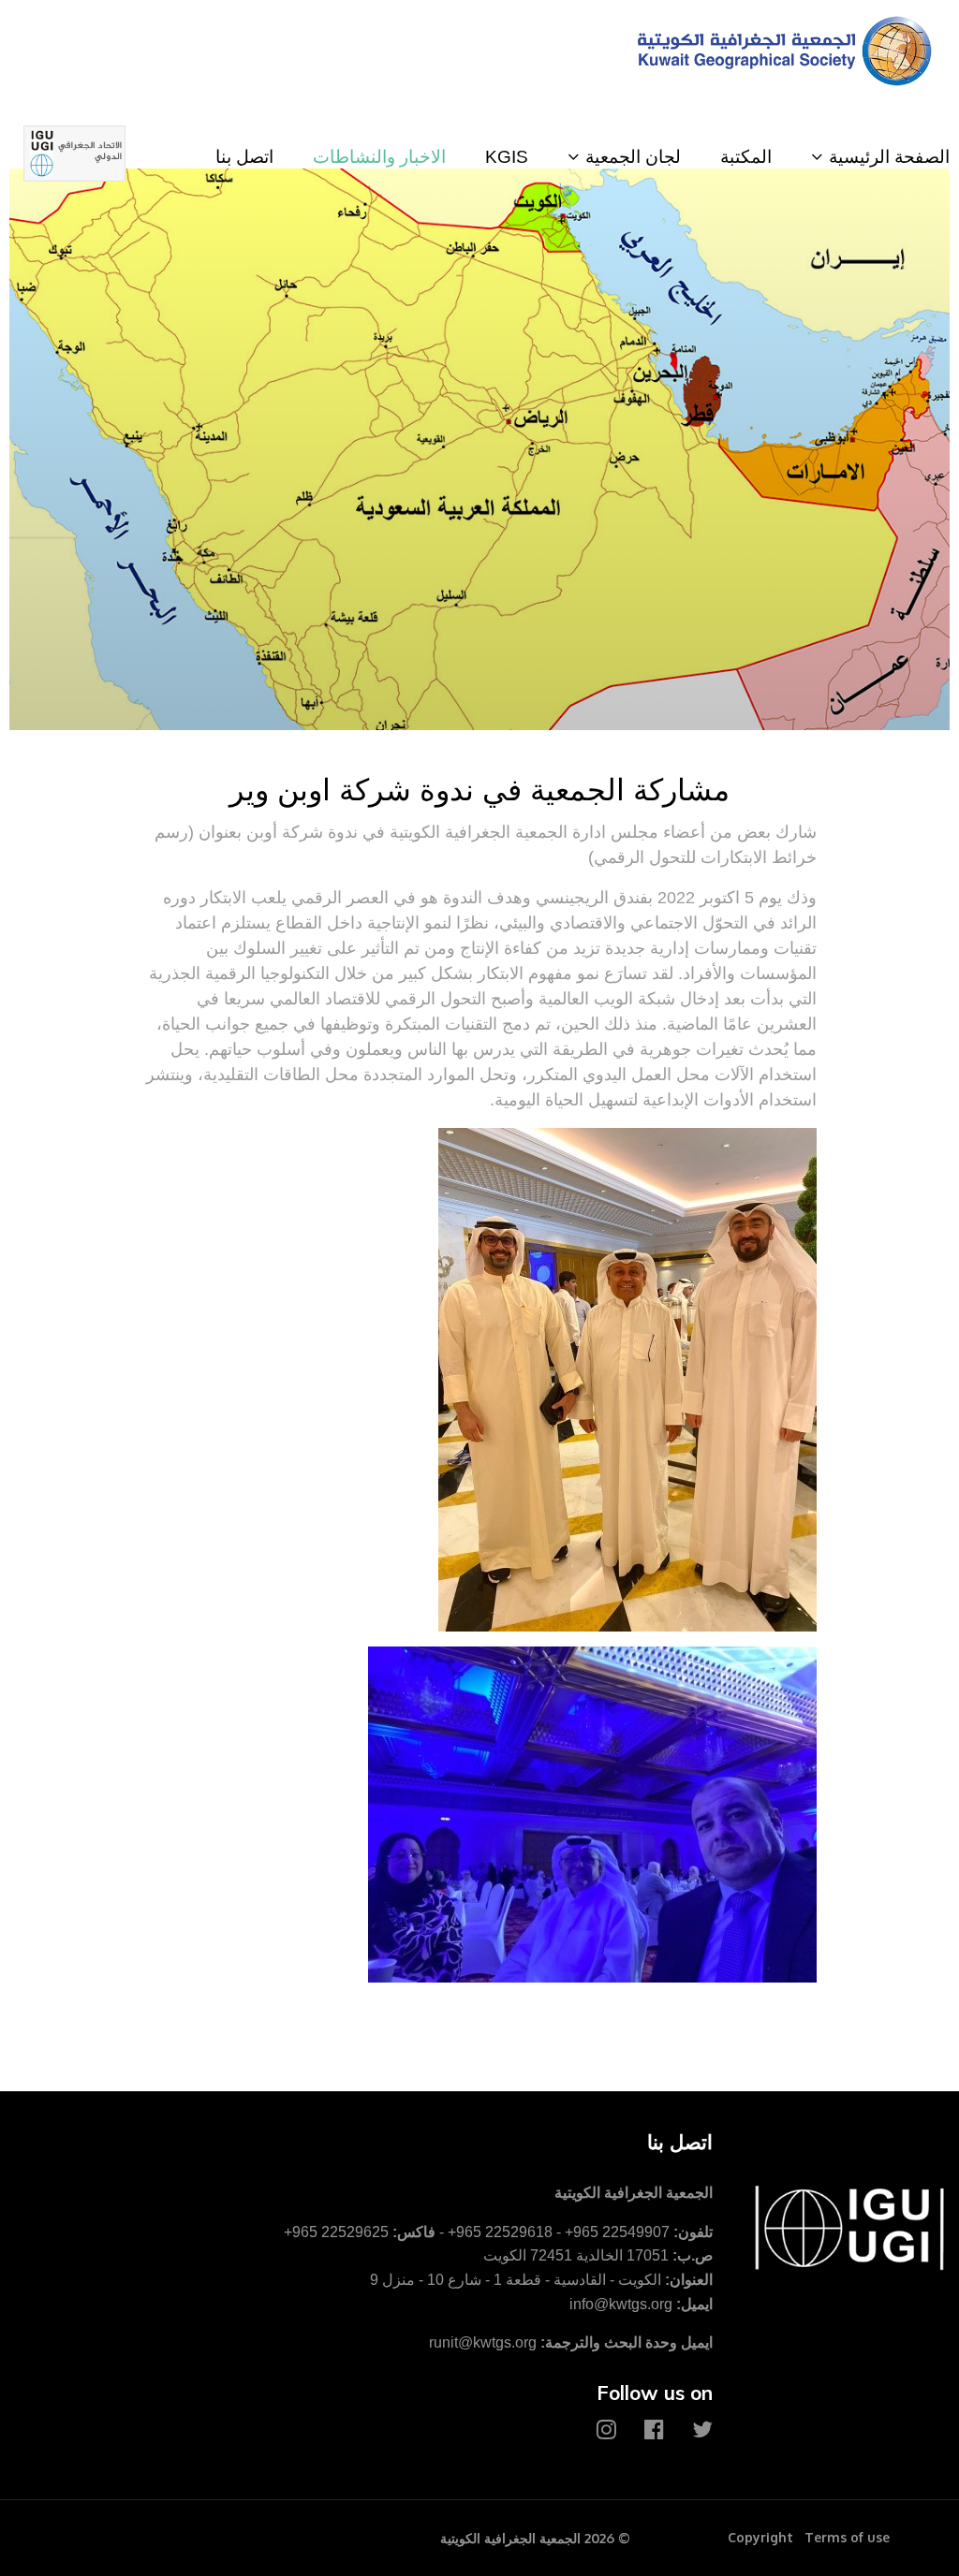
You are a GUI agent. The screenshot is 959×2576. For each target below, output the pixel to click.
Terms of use (847, 2537)
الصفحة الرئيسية (889, 157)
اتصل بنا (244, 157)
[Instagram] (606, 2430)
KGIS (507, 157)
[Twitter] (702, 2430)
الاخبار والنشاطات (379, 157)
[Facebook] (654, 2430)
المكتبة (746, 157)
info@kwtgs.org (621, 2304)
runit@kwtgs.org (483, 2342)
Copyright (760, 2537)
